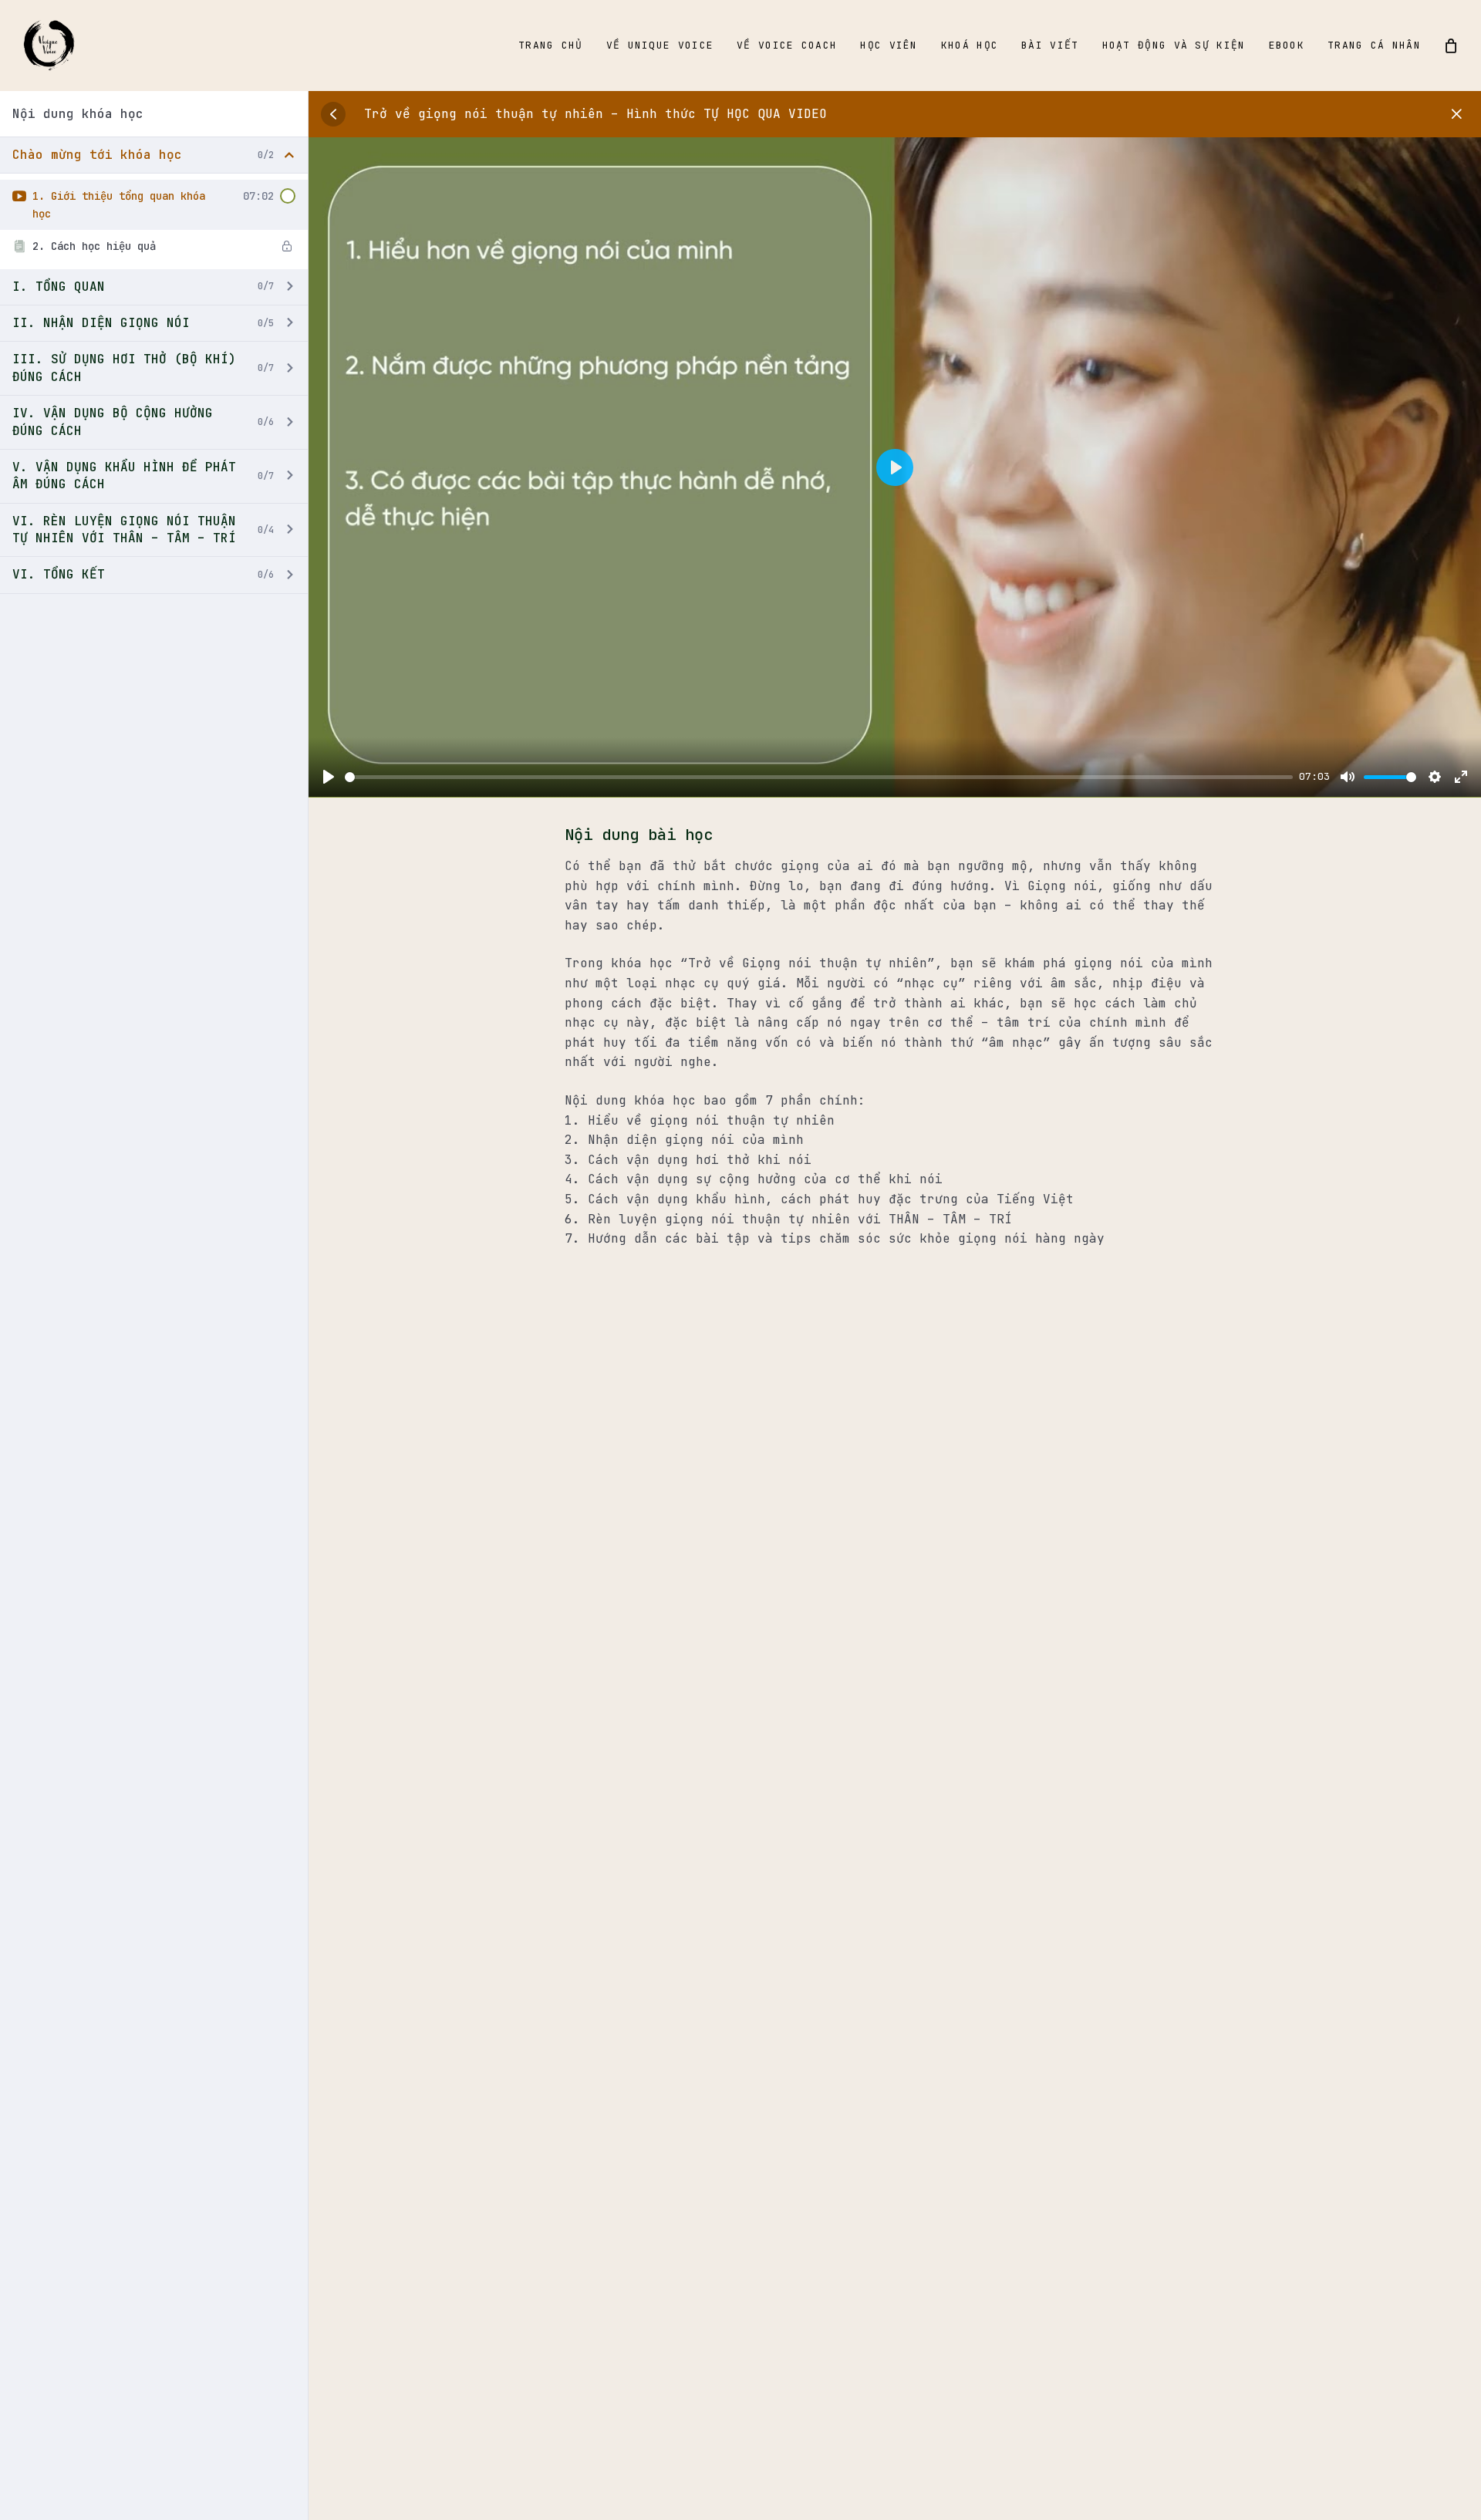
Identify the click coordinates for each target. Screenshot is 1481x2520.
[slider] (819, 777)
